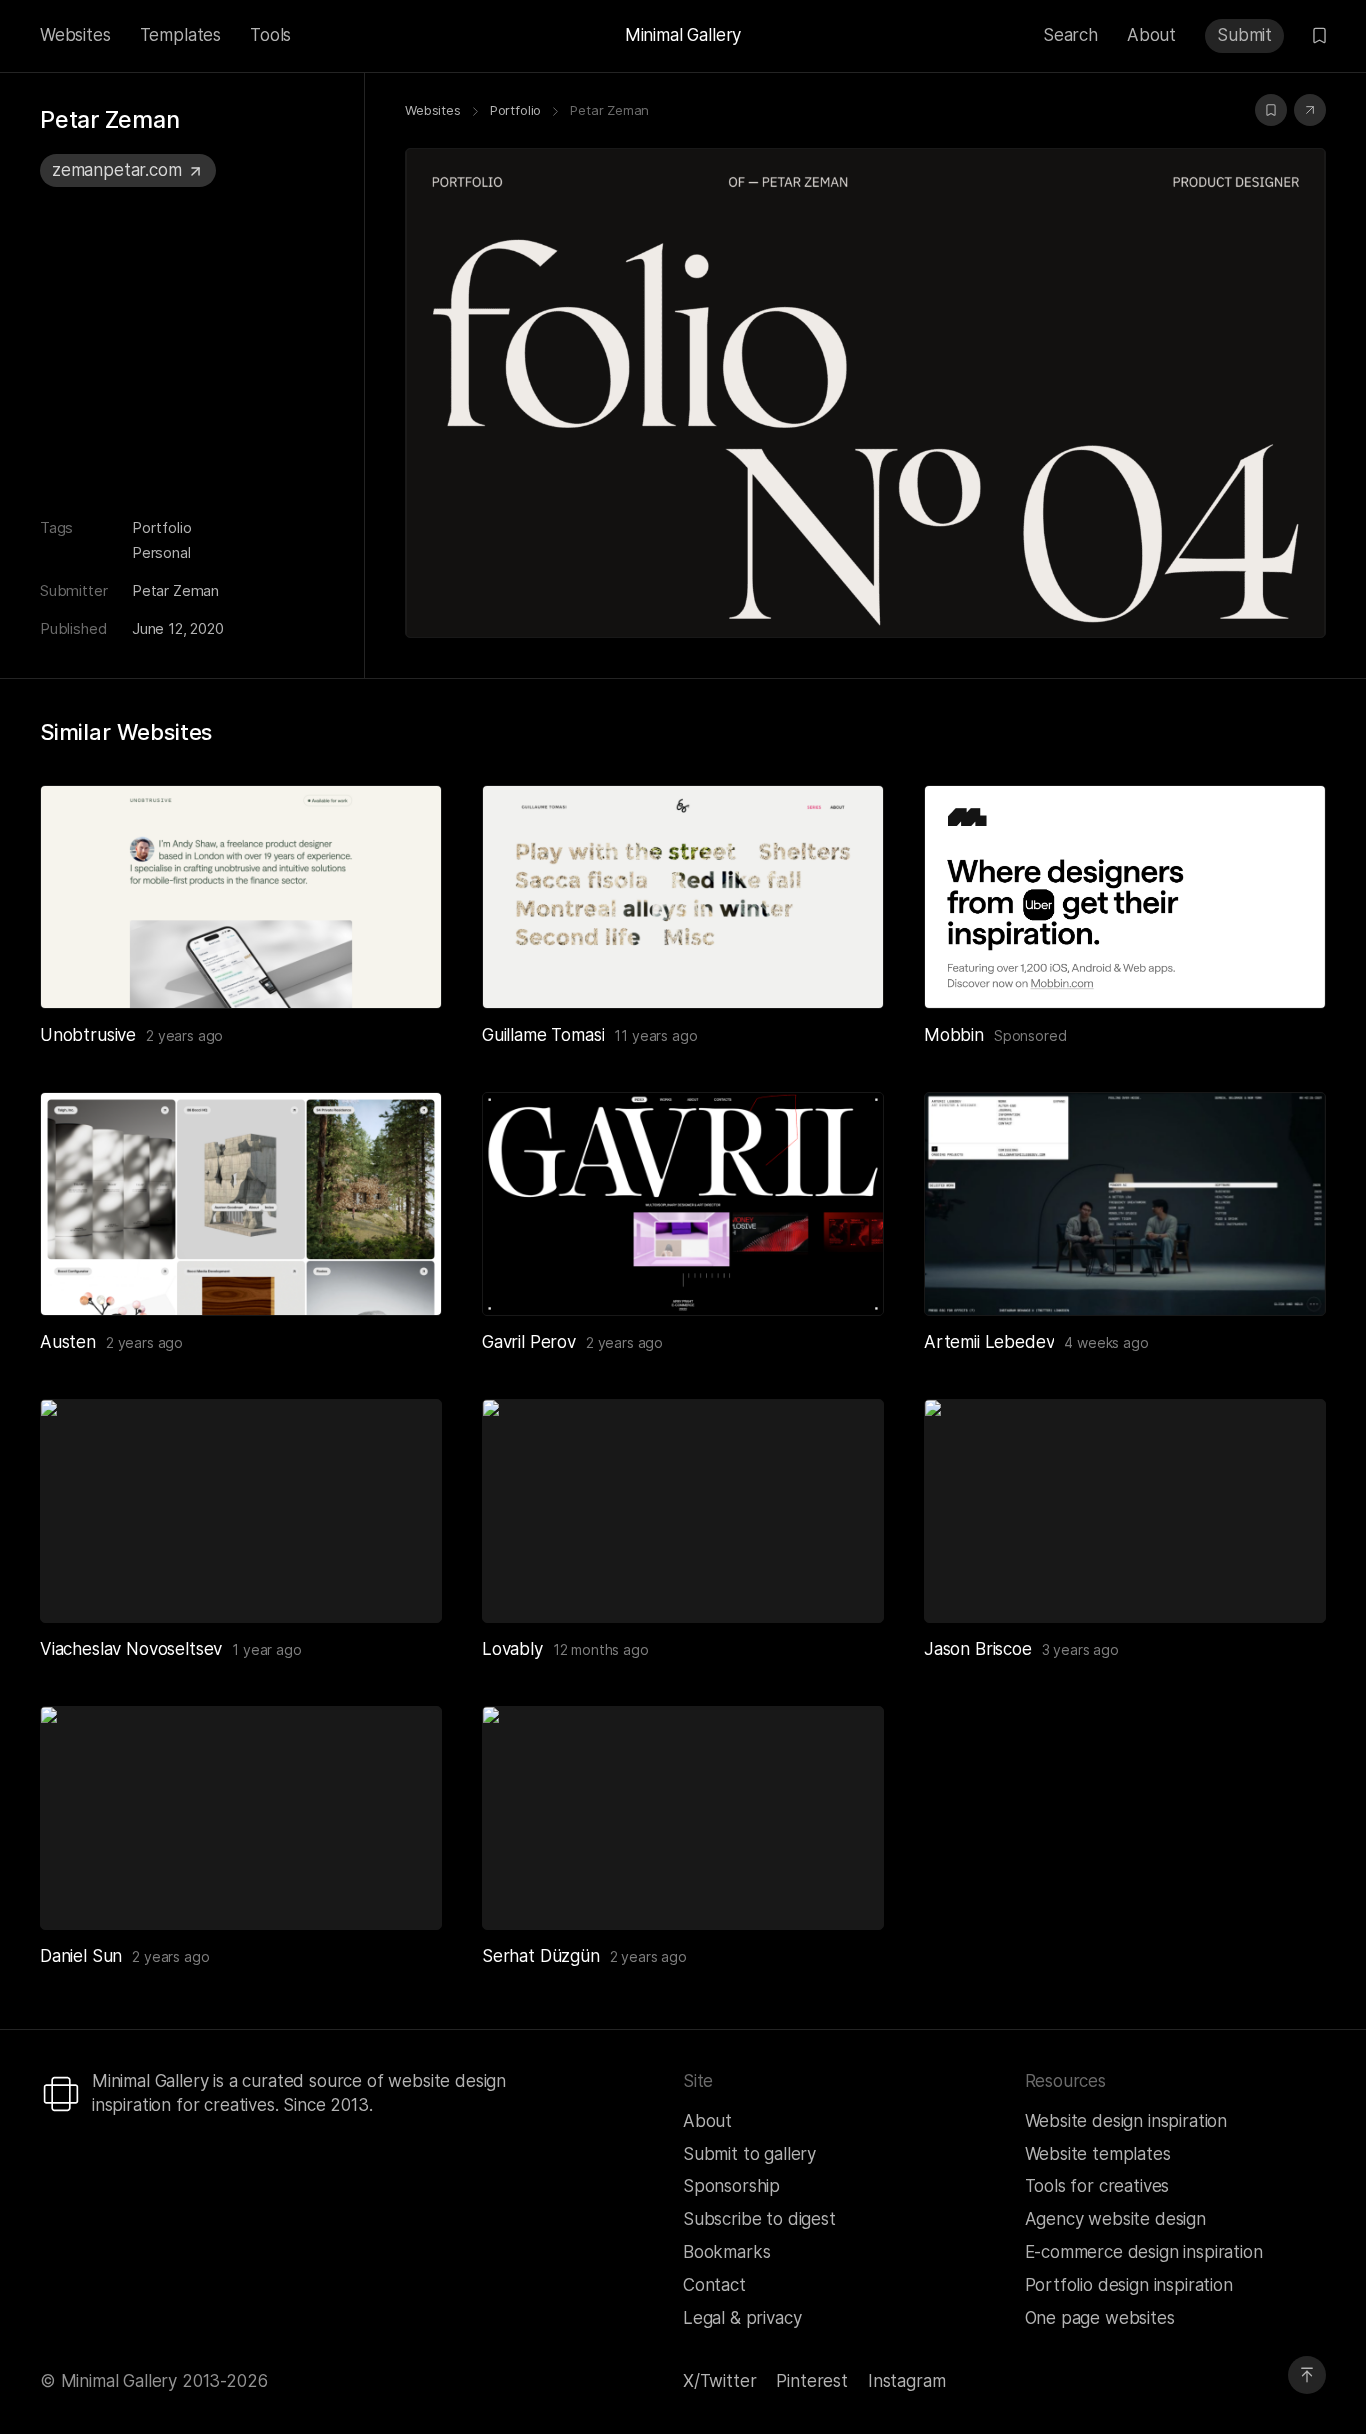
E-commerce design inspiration (1144, 2252)
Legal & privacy (742, 2318)
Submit (1244, 35)
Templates (180, 35)
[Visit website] (1310, 110)
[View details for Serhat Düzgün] (683, 1818)
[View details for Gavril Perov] (683, 1204)
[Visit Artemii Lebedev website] (1286, 1276)
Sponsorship (731, 2186)
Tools (270, 35)
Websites (75, 35)
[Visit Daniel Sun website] (402, 1890)
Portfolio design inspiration (1129, 2285)
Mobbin (954, 1035)
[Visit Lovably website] (844, 1583)
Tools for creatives (1097, 2186)
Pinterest (811, 2381)
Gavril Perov (529, 1342)
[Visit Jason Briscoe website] (1286, 1583)
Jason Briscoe (978, 1649)
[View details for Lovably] (683, 1511)
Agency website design (1115, 2219)
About (1151, 35)
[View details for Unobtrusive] (241, 897)
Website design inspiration (1126, 2121)
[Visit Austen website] (402, 1276)
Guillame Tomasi (543, 1035)
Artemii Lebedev (989, 1342)
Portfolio (161, 527)
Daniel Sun (81, 1956)
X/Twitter (719, 2381)
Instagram (906, 2381)
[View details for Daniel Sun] (241, 1818)
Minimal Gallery (683, 35)
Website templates (1098, 2154)
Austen (68, 1342)
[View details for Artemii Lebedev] (1125, 1204)
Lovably (512, 1649)
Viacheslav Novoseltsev (131, 1649)
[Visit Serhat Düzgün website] (844, 1890)
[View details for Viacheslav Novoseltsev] (241, 1511)
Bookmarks (726, 2252)
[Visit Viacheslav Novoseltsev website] (402, 1583)
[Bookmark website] (1271, 110)
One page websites (1100, 2318)
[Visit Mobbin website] (1125, 897)
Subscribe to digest (759, 2219)
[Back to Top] (1307, 2375)
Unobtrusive (88, 1035)
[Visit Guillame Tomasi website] (844, 969)
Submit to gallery (749, 2154)
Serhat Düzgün (541, 1956)
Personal (161, 552)
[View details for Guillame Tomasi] (683, 897)
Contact (714, 2285)
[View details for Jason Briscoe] (1125, 1511)
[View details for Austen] (241, 1204)
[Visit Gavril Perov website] (844, 1276)
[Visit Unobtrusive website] (402, 969)
